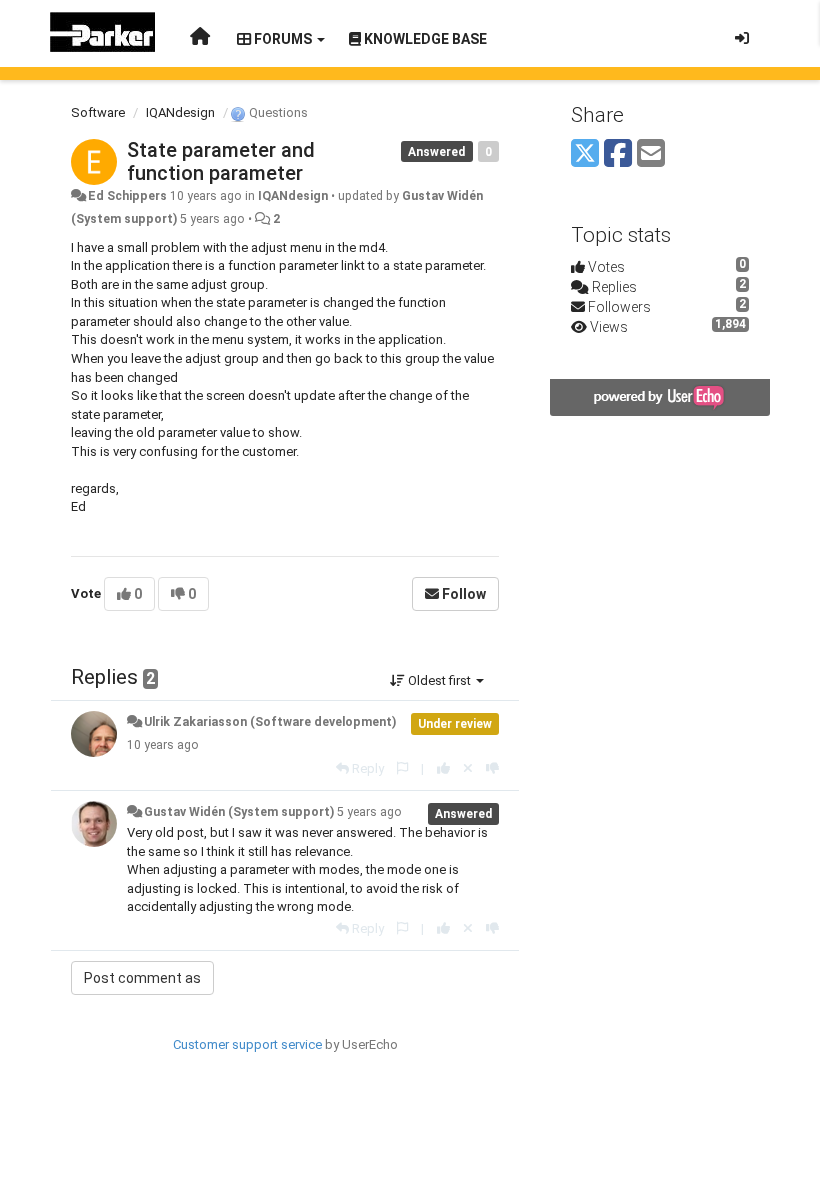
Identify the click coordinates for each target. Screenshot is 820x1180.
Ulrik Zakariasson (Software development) (270, 722)
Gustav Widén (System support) (239, 812)
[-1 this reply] (492, 768)
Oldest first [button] (439, 680)
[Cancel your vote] (468, 768)
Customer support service (247, 1044)
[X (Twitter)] (585, 154)
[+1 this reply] (443, 768)
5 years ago (369, 812)
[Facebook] (618, 154)
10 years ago (163, 745)
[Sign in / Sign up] (742, 38)
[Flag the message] (402, 768)
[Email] (651, 154)
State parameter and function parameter (221, 161)
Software (98, 112)
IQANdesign (180, 112)
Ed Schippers (127, 196)
